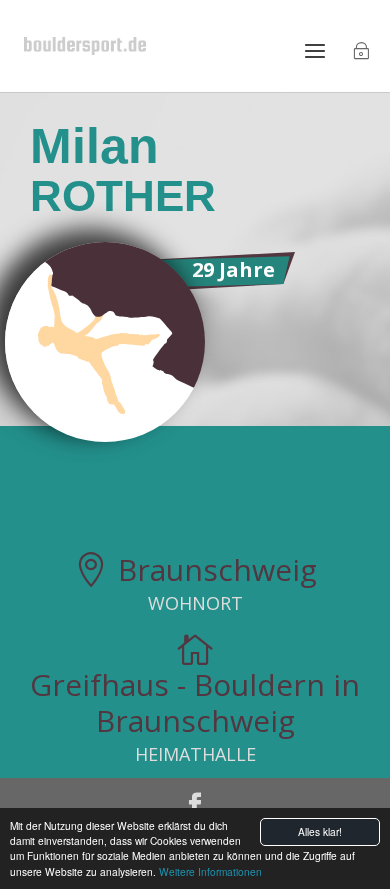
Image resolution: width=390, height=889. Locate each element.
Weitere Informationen (210, 871)
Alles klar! (320, 831)
